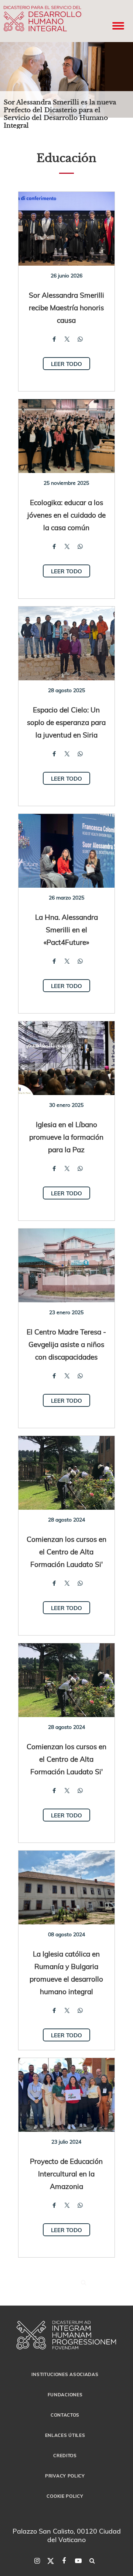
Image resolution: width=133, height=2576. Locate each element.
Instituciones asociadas (65, 2374)
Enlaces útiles (65, 2435)
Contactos (65, 2415)
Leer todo (66, 364)
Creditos (65, 2455)
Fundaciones (65, 2394)
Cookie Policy (65, 2496)
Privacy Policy (65, 2476)
